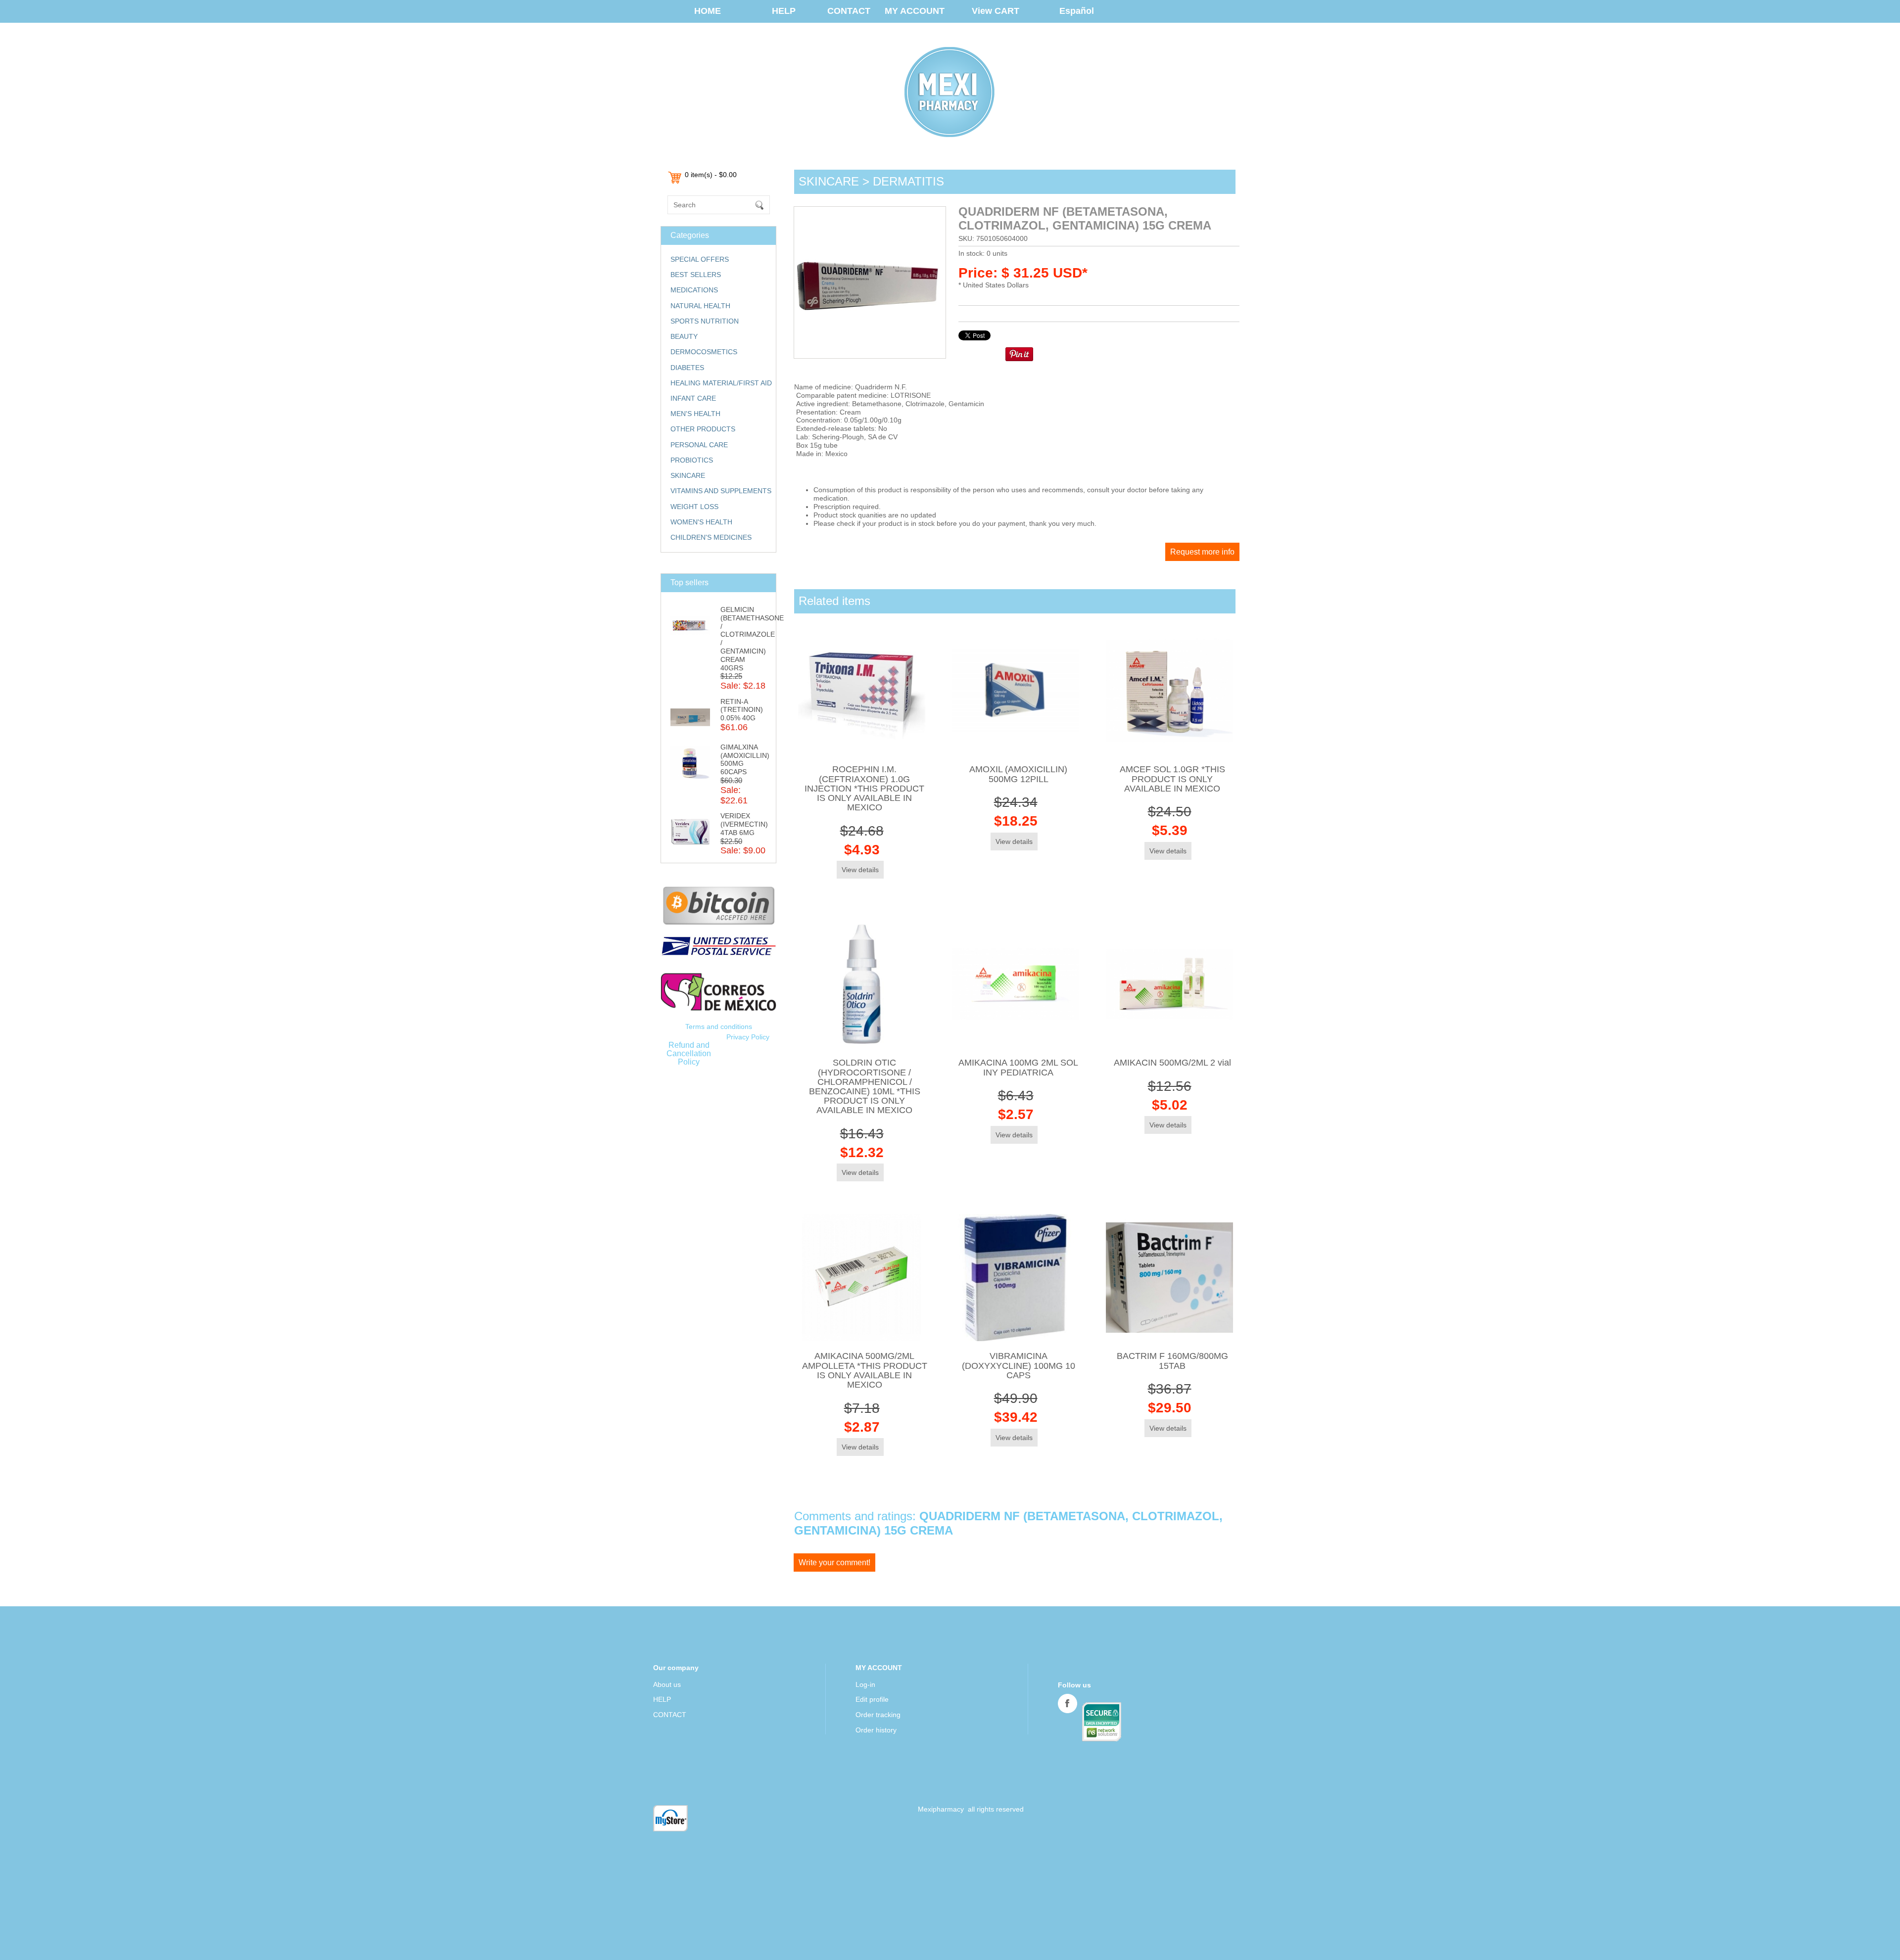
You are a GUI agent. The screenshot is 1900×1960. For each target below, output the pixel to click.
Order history (876, 1730)
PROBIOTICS (692, 460)
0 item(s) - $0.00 (711, 175)
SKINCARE (688, 475)
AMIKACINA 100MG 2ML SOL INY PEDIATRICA (1018, 1067)
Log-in (865, 1684)
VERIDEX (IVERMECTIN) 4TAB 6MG (744, 824)
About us (667, 1684)
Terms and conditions (719, 1027)
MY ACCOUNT (915, 11)
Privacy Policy (748, 1037)
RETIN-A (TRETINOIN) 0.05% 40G (742, 710)
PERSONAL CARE (699, 445)
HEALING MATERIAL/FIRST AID (721, 383)
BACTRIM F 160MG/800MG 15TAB (1172, 1361)
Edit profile (872, 1699)
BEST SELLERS (696, 275)
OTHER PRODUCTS (703, 429)
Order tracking (878, 1715)
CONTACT (849, 11)
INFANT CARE (693, 398)
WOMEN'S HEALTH (701, 522)
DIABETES (687, 368)
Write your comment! (834, 1563)
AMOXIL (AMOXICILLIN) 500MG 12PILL (1018, 774)
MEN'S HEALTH (695, 414)
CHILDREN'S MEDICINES (711, 537)
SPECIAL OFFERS (700, 259)
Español (1077, 11)
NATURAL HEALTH (700, 306)
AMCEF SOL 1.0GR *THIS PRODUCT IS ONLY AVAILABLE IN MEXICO (1172, 779)
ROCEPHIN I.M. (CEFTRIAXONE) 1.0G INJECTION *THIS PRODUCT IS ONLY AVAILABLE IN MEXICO (864, 788)
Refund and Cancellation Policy (689, 1053)
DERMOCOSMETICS (704, 352)
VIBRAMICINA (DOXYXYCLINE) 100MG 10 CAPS (1019, 1365)
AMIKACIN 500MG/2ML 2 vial (1172, 1063)
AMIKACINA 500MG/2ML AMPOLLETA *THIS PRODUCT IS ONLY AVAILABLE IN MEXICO (865, 1370)
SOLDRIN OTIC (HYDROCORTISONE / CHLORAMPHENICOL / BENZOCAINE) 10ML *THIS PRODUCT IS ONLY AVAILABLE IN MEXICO (865, 1086)
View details (860, 870)
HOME (708, 11)
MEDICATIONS (694, 290)
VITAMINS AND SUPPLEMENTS (721, 491)
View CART (996, 11)
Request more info (1202, 552)
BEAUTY (684, 336)
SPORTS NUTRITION (705, 321)
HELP (784, 11)
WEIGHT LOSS (694, 507)
